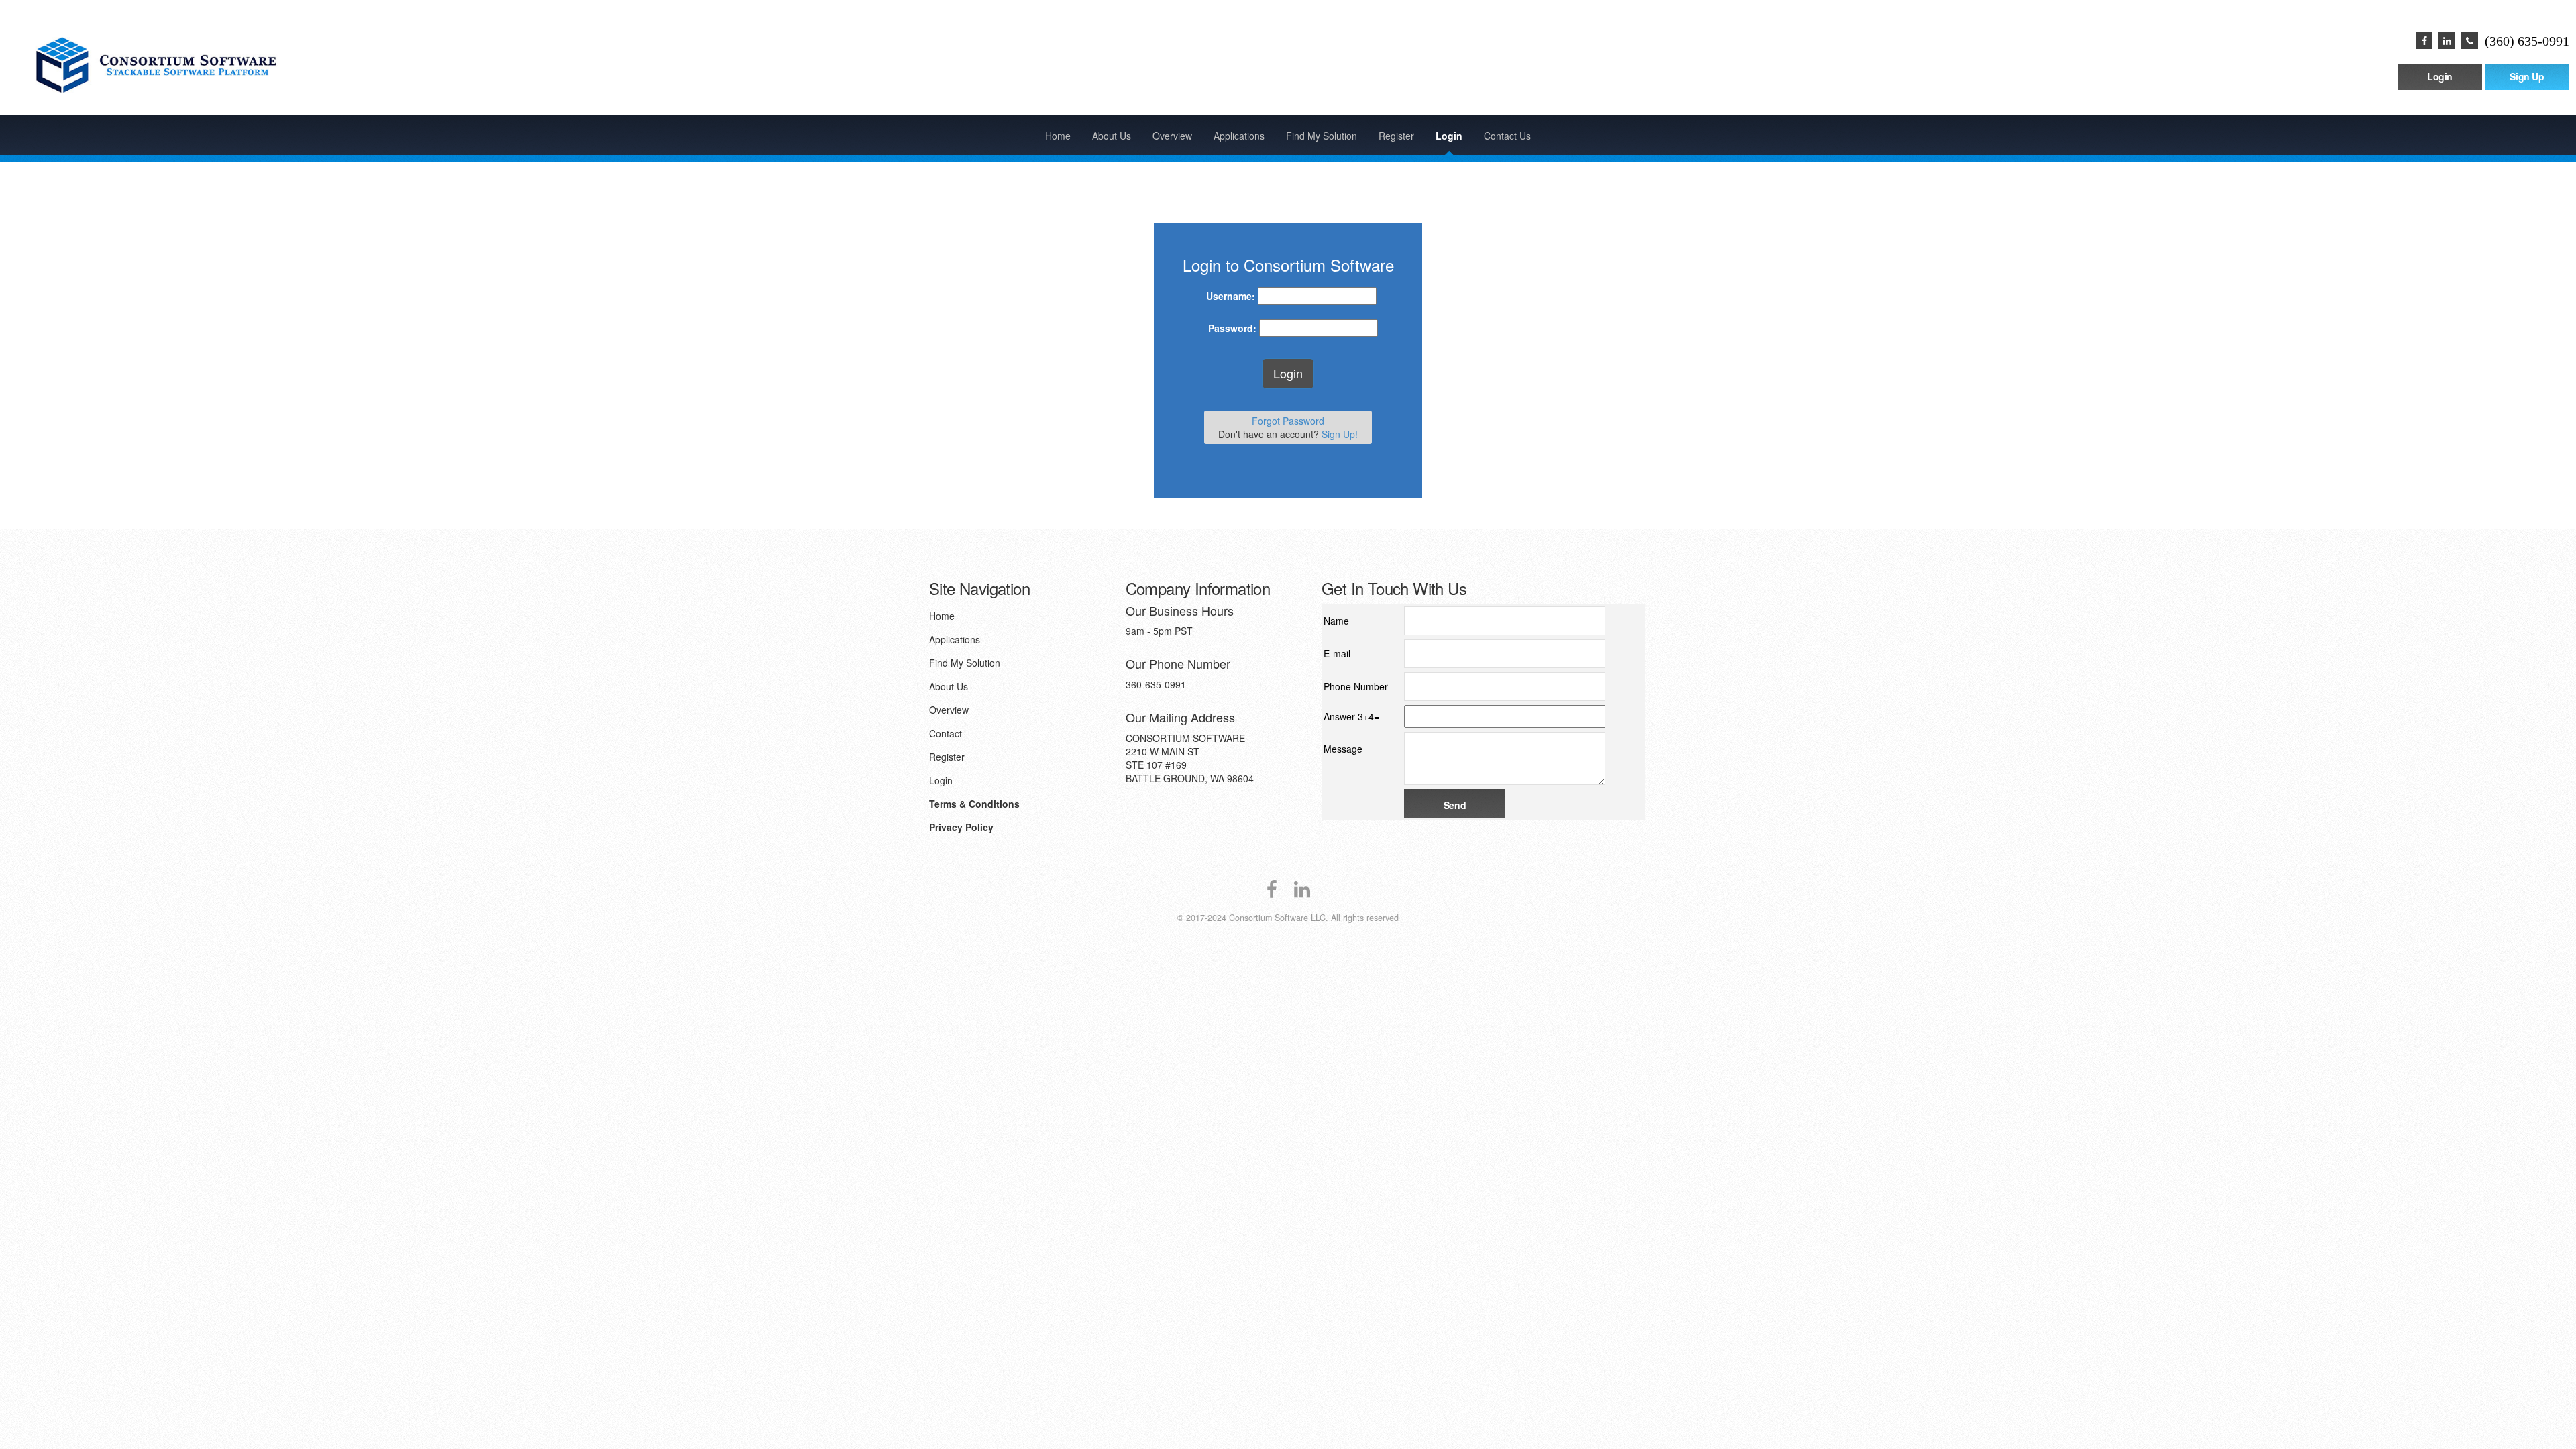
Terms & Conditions (974, 804)
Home (1058, 136)
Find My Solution (1322, 136)
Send (1455, 805)
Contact (946, 733)
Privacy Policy (961, 827)
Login (2440, 76)
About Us (1112, 136)
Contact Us (1507, 136)
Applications (1239, 136)
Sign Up (2527, 76)
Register (1396, 136)
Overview (1172, 136)
